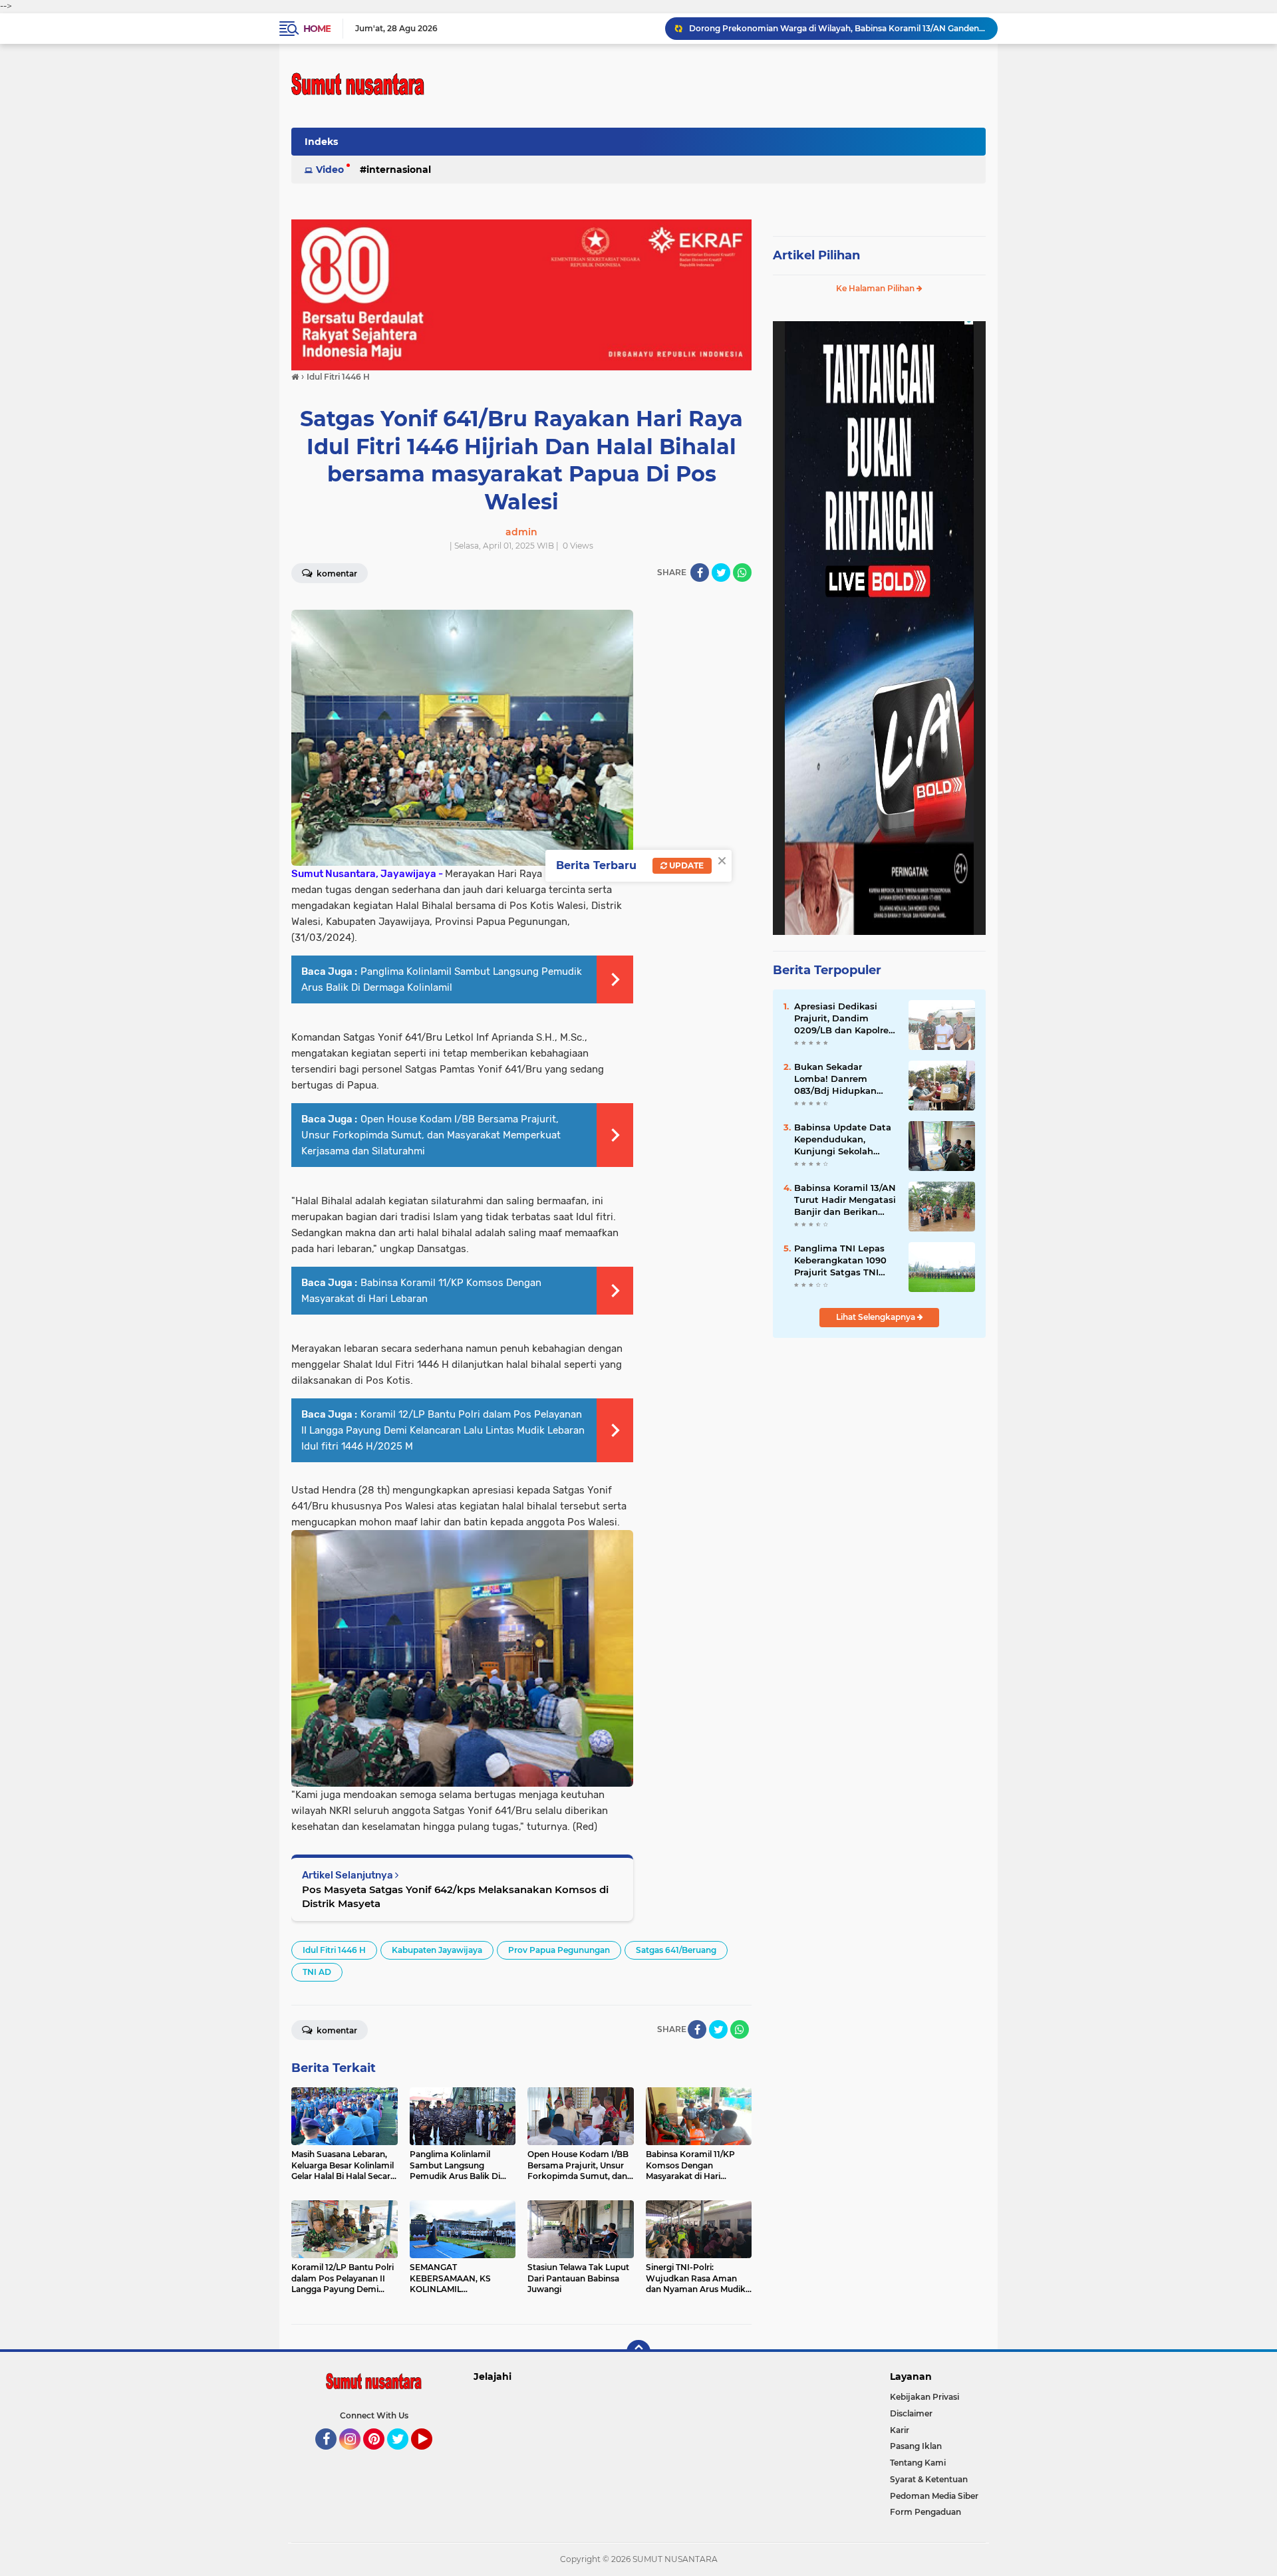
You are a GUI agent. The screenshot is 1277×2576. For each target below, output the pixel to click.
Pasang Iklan (916, 2446)
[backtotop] (638, 2352)
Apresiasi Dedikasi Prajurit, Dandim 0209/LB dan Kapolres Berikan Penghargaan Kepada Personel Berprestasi (844, 1019)
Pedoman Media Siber (934, 2496)
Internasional (399, 170)
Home (317, 29)
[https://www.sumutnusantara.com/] (521, 294)
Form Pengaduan (925, 2512)
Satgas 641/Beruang (676, 1950)
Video (330, 170)
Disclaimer (911, 2413)
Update (685, 865)
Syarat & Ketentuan (929, 2479)
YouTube (431, 2456)
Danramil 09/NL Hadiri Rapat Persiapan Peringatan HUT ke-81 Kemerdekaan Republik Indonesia (837, 28)
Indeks (321, 142)
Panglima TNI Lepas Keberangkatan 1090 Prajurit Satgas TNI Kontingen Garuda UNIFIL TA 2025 (840, 1261)
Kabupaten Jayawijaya (437, 1950)
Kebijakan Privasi (924, 2397)
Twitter (404, 2456)
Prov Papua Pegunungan (559, 1950)
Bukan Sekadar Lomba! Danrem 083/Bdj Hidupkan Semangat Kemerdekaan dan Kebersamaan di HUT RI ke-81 (842, 1079)
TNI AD (317, 1972)
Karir (900, 2430)
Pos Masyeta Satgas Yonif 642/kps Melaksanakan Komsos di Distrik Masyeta (455, 1896)
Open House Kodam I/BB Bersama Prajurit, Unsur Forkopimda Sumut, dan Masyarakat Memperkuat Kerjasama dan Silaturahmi (431, 1135)
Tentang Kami (918, 2463)
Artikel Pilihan (816, 255)
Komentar (336, 574)
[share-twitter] (721, 573)
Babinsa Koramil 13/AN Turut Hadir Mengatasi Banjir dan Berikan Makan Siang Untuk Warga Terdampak (845, 1200)
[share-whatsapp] (742, 573)
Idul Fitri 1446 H (334, 1950)
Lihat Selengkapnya (877, 1317)
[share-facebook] (700, 573)
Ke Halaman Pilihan (876, 288)
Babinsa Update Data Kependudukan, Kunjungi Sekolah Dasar (843, 1140)
